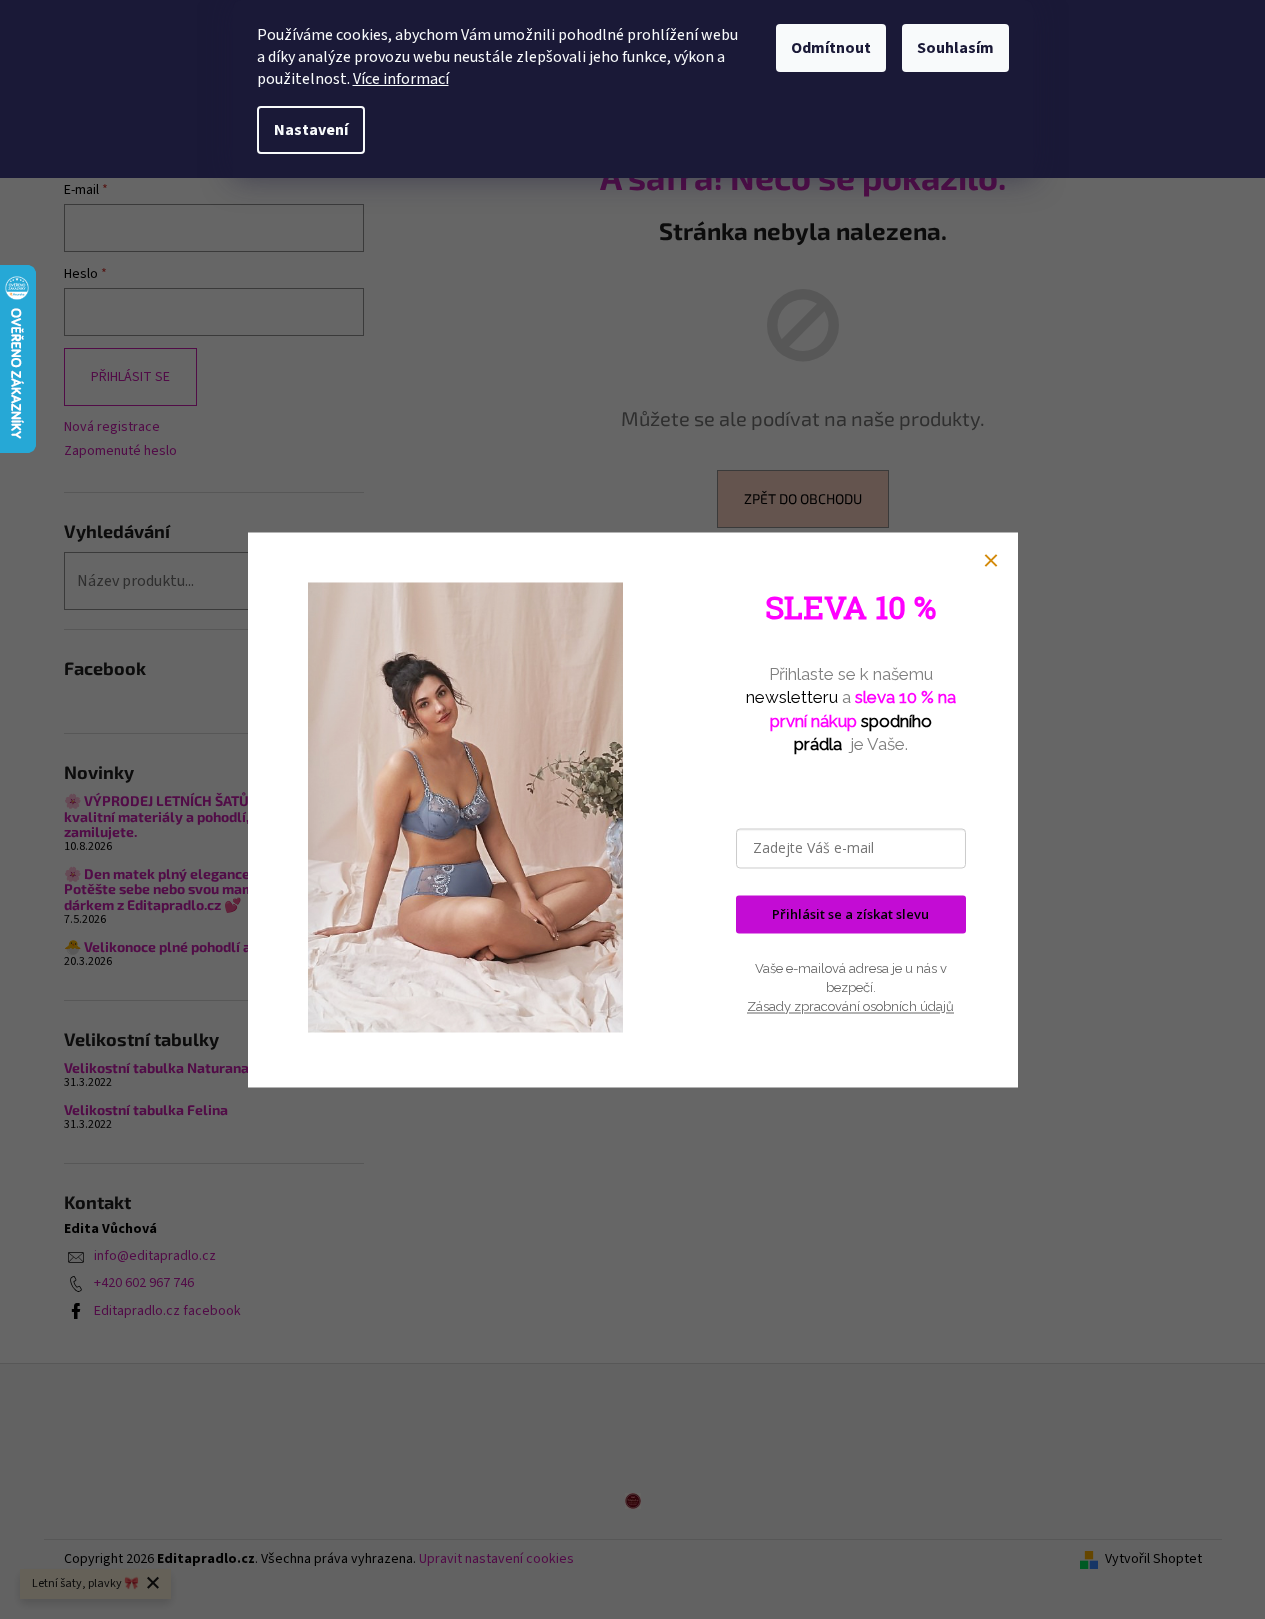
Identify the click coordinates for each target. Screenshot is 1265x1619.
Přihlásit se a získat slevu (850, 914)
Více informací (401, 79)
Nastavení (311, 130)
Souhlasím (955, 48)
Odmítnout (831, 48)
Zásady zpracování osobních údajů (850, 1007)
